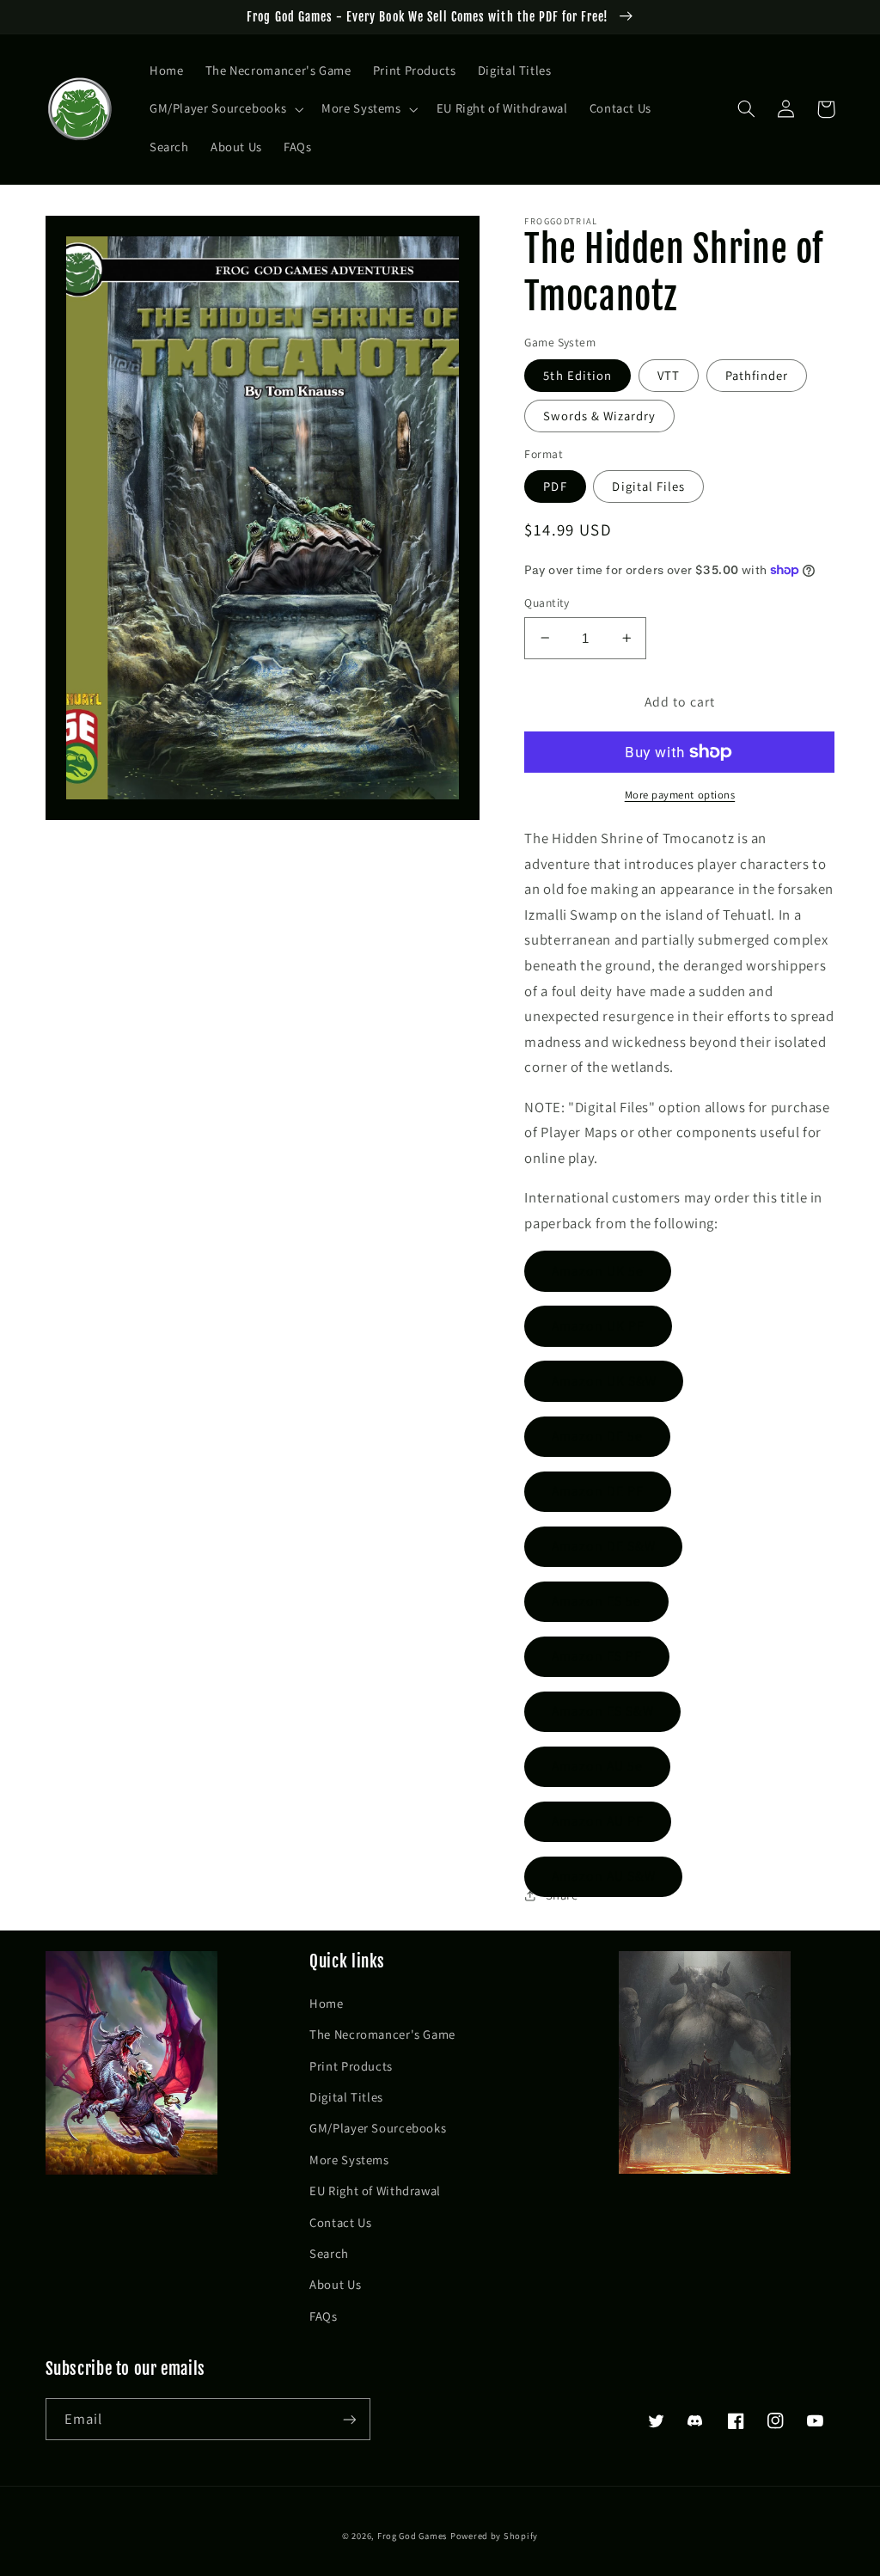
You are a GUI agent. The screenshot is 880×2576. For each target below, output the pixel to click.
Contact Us (340, 2222)
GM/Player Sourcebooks (378, 2128)
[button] (224, 109)
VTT (669, 375)
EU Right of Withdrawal (375, 2191)
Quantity (547, 603)
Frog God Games (412, 2536)
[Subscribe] (349, 2419)
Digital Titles (346, 2097)
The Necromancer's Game (382, 2034)
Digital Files (648, 486)
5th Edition (577, 375)
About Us (335, 2284)
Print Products (351, 2066)
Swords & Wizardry (599, 416)
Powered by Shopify (494, 2536)
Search (329, 2253)
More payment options (680, 795)
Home (327, 2003)
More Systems (349, 2160)
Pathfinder (757, 375)
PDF (555, 486)
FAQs (324, 2316)
